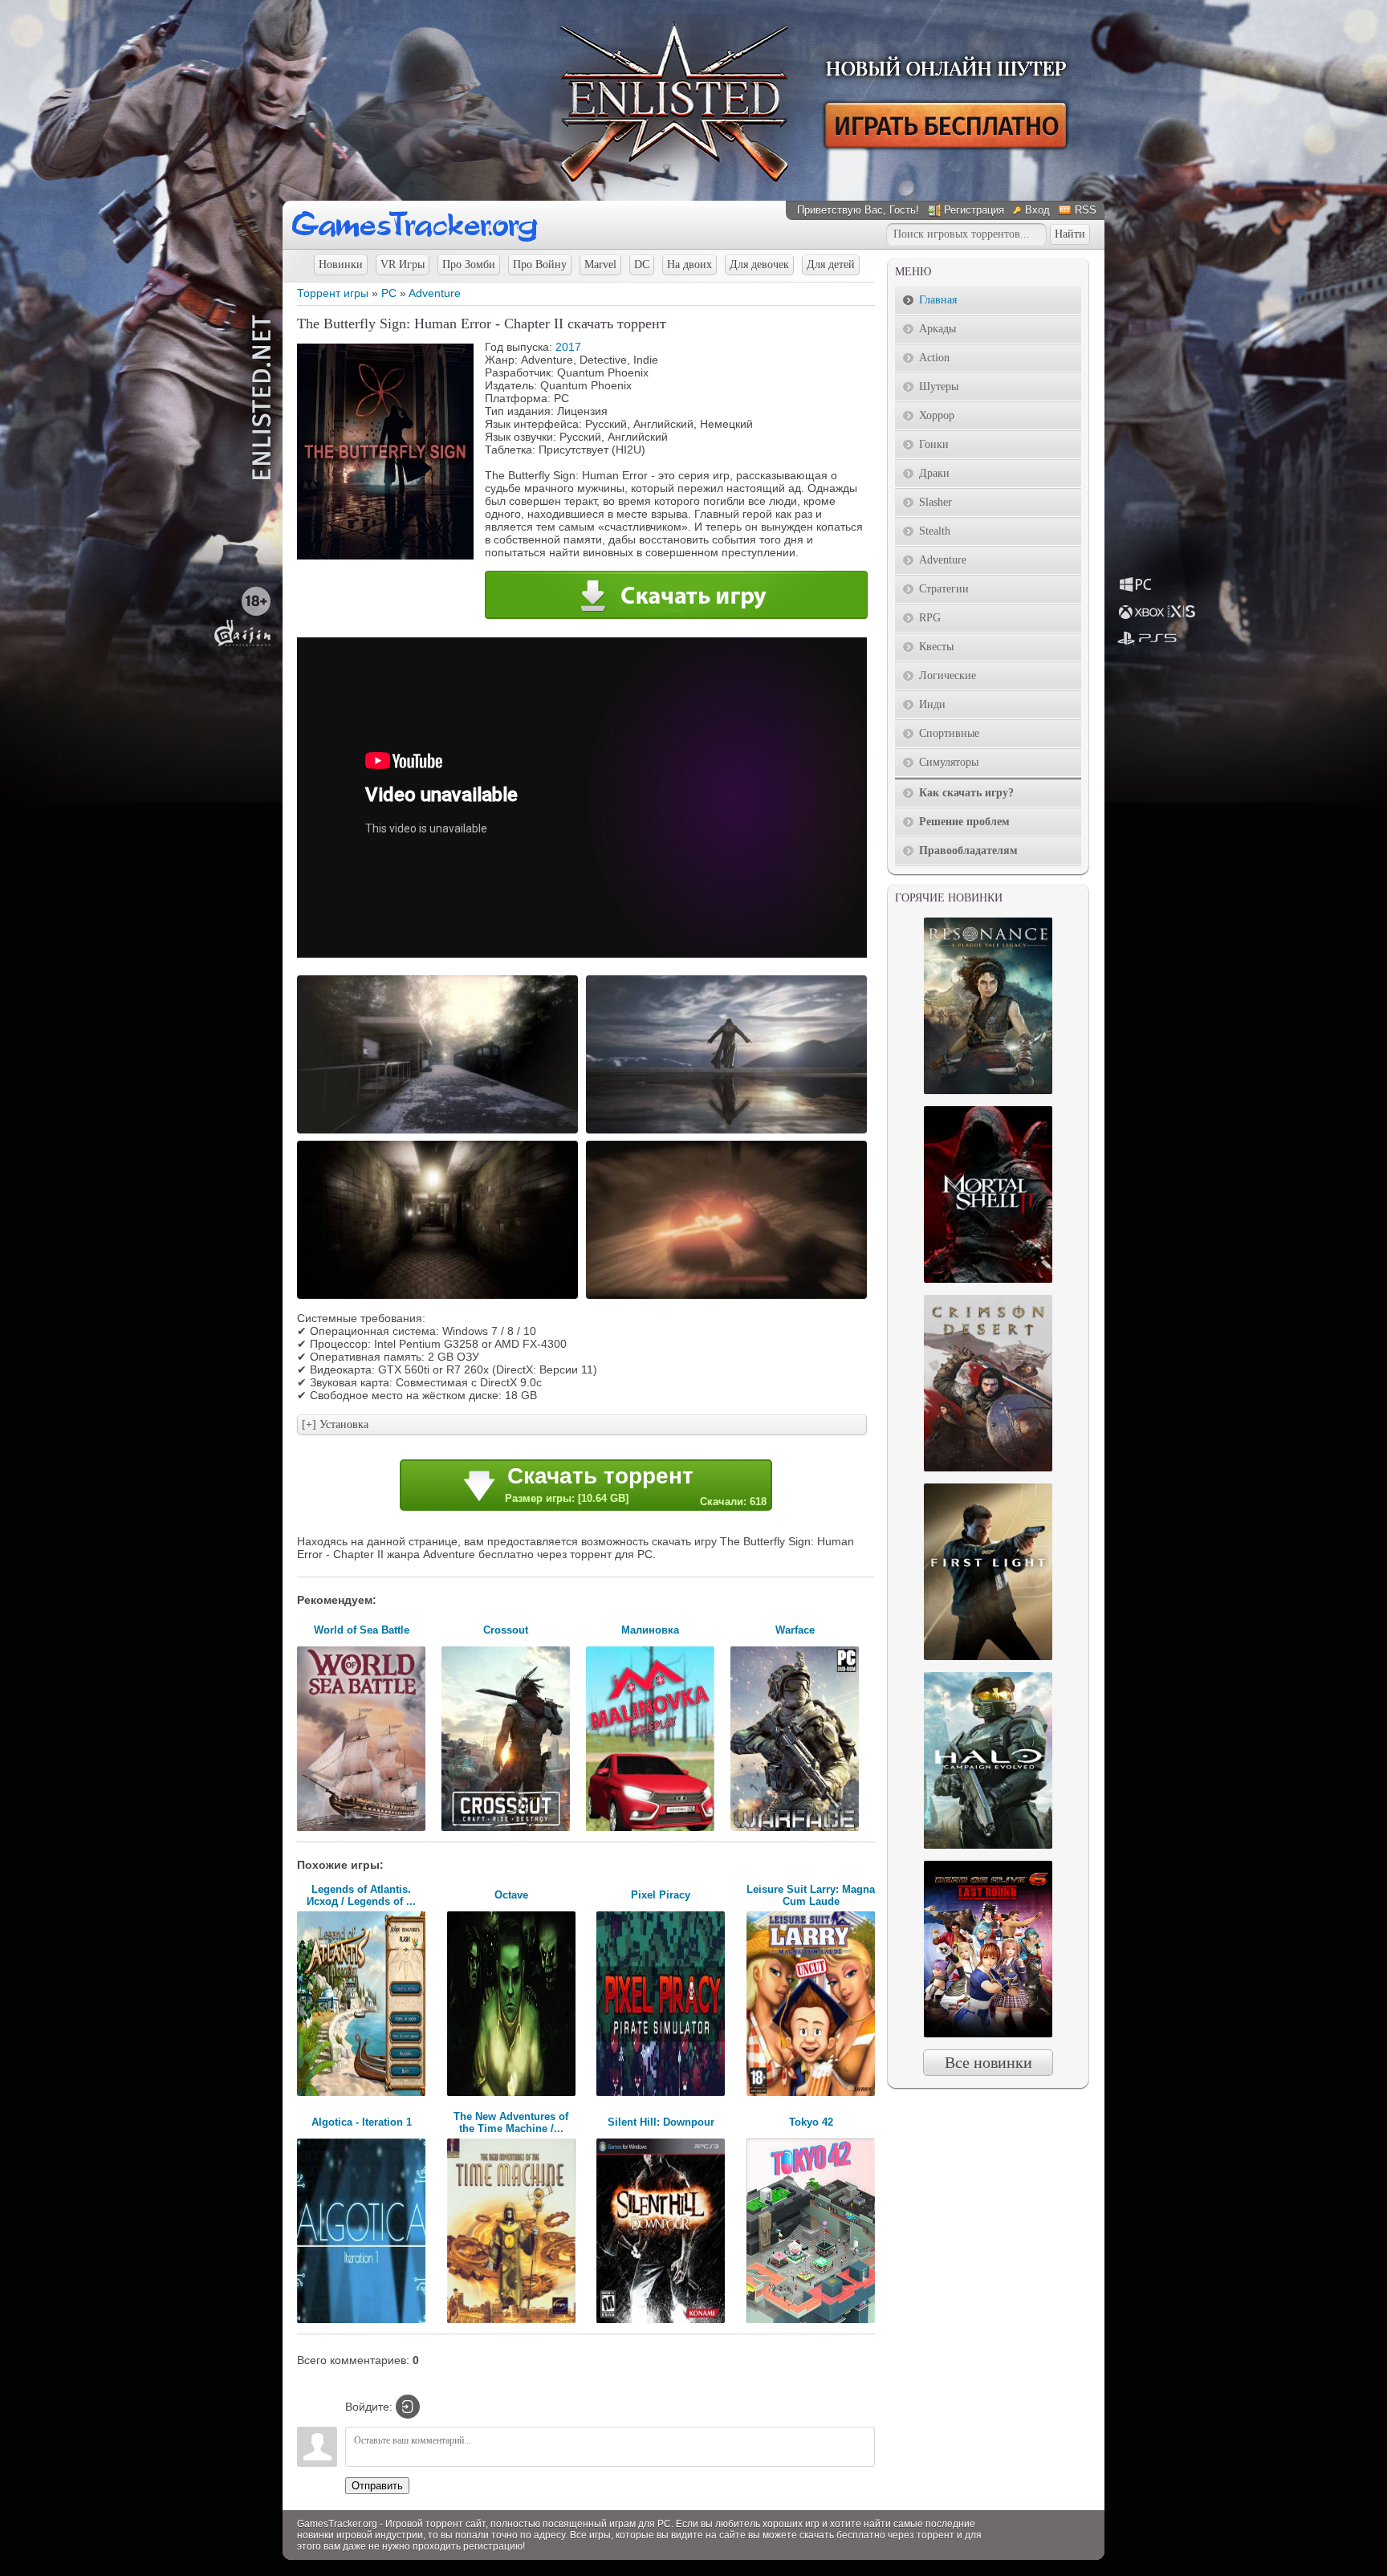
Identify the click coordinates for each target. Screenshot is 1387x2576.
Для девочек (759, 265)
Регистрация (974, 210)
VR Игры (403, 265)
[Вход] (408, 2407)
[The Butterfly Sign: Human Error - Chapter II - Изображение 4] (729, 1297)
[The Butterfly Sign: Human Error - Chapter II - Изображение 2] (729, 1132)
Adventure (435, 293)
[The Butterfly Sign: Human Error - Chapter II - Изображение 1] (440, 1132)
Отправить (377, 2486)
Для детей (831, 265)
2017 (568, 347)
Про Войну (540, 265)
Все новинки (988, 2062)
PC (389, 293)
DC (642, 265)
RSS (1086, 210)
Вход (1037, 210)
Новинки (341, 265)
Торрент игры (333, 293)
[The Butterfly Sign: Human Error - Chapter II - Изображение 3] (440, 1297)
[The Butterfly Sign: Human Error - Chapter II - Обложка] (385, 555)
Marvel (600, 265)
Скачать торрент (636, 1485)
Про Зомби (469, 265)
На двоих (689, 265)
